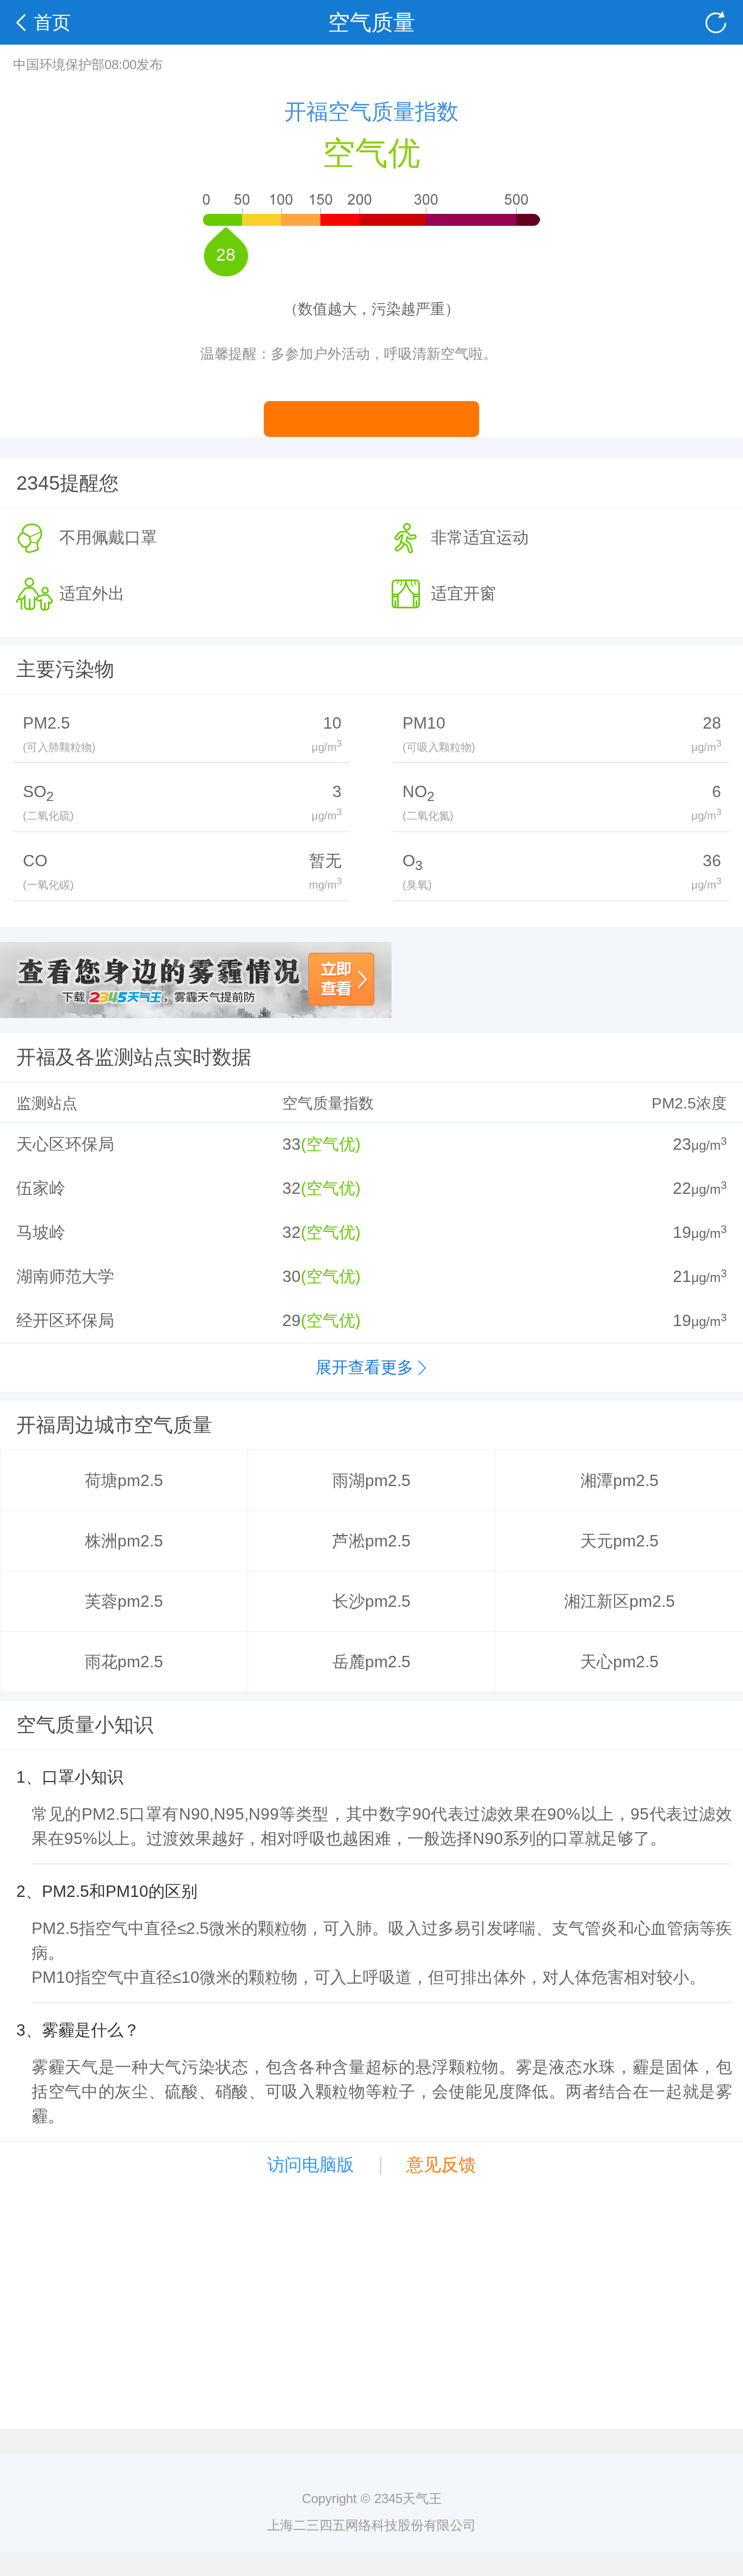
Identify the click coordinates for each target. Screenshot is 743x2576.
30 (292, 1276)
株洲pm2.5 (124, 1541)
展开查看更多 (364, 1367)
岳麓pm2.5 (371, 1662)
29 (292, 1320)
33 (292, 1144)
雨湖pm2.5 (371, 1480)
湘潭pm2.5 (620, 1480)
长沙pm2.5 (371, 1601)
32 (292, 1188)
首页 (52, 22)
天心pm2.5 (620, 1662)
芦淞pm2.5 (371, 1541)
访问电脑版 (311, 2165)
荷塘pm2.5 (124, 1480)
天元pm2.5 (620, 1541)
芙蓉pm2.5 (124, 1601)
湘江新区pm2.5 (620, 1601)
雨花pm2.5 (124, 1662)
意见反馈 (441, 2165)
